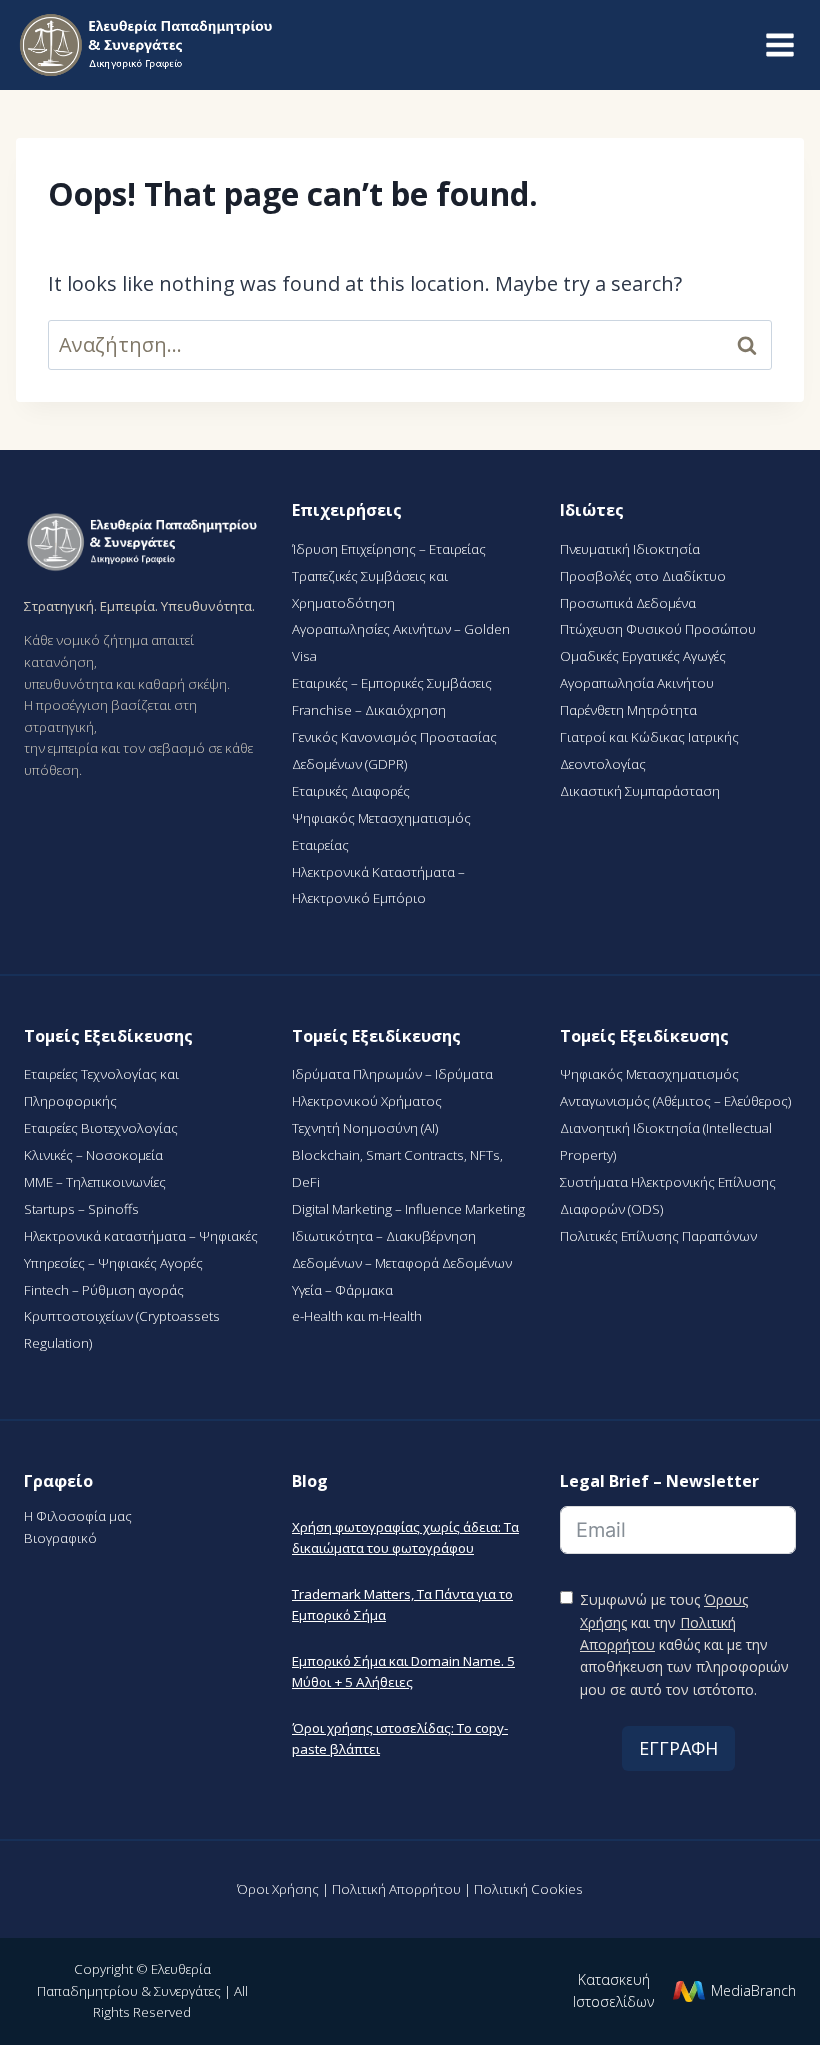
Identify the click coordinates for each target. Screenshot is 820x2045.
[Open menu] (779, 44)
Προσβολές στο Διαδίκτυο (643, 576)
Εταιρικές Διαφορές (351, 791)
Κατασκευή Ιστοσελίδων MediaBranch (684, 1990)
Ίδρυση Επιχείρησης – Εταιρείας (389, 549)
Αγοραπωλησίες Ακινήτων (373, 629)
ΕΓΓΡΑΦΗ (678, 1748)
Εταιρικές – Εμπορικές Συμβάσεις (392, 683)
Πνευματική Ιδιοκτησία (630, 549)
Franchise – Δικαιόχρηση (369, 710)
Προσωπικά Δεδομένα (628, 603)
